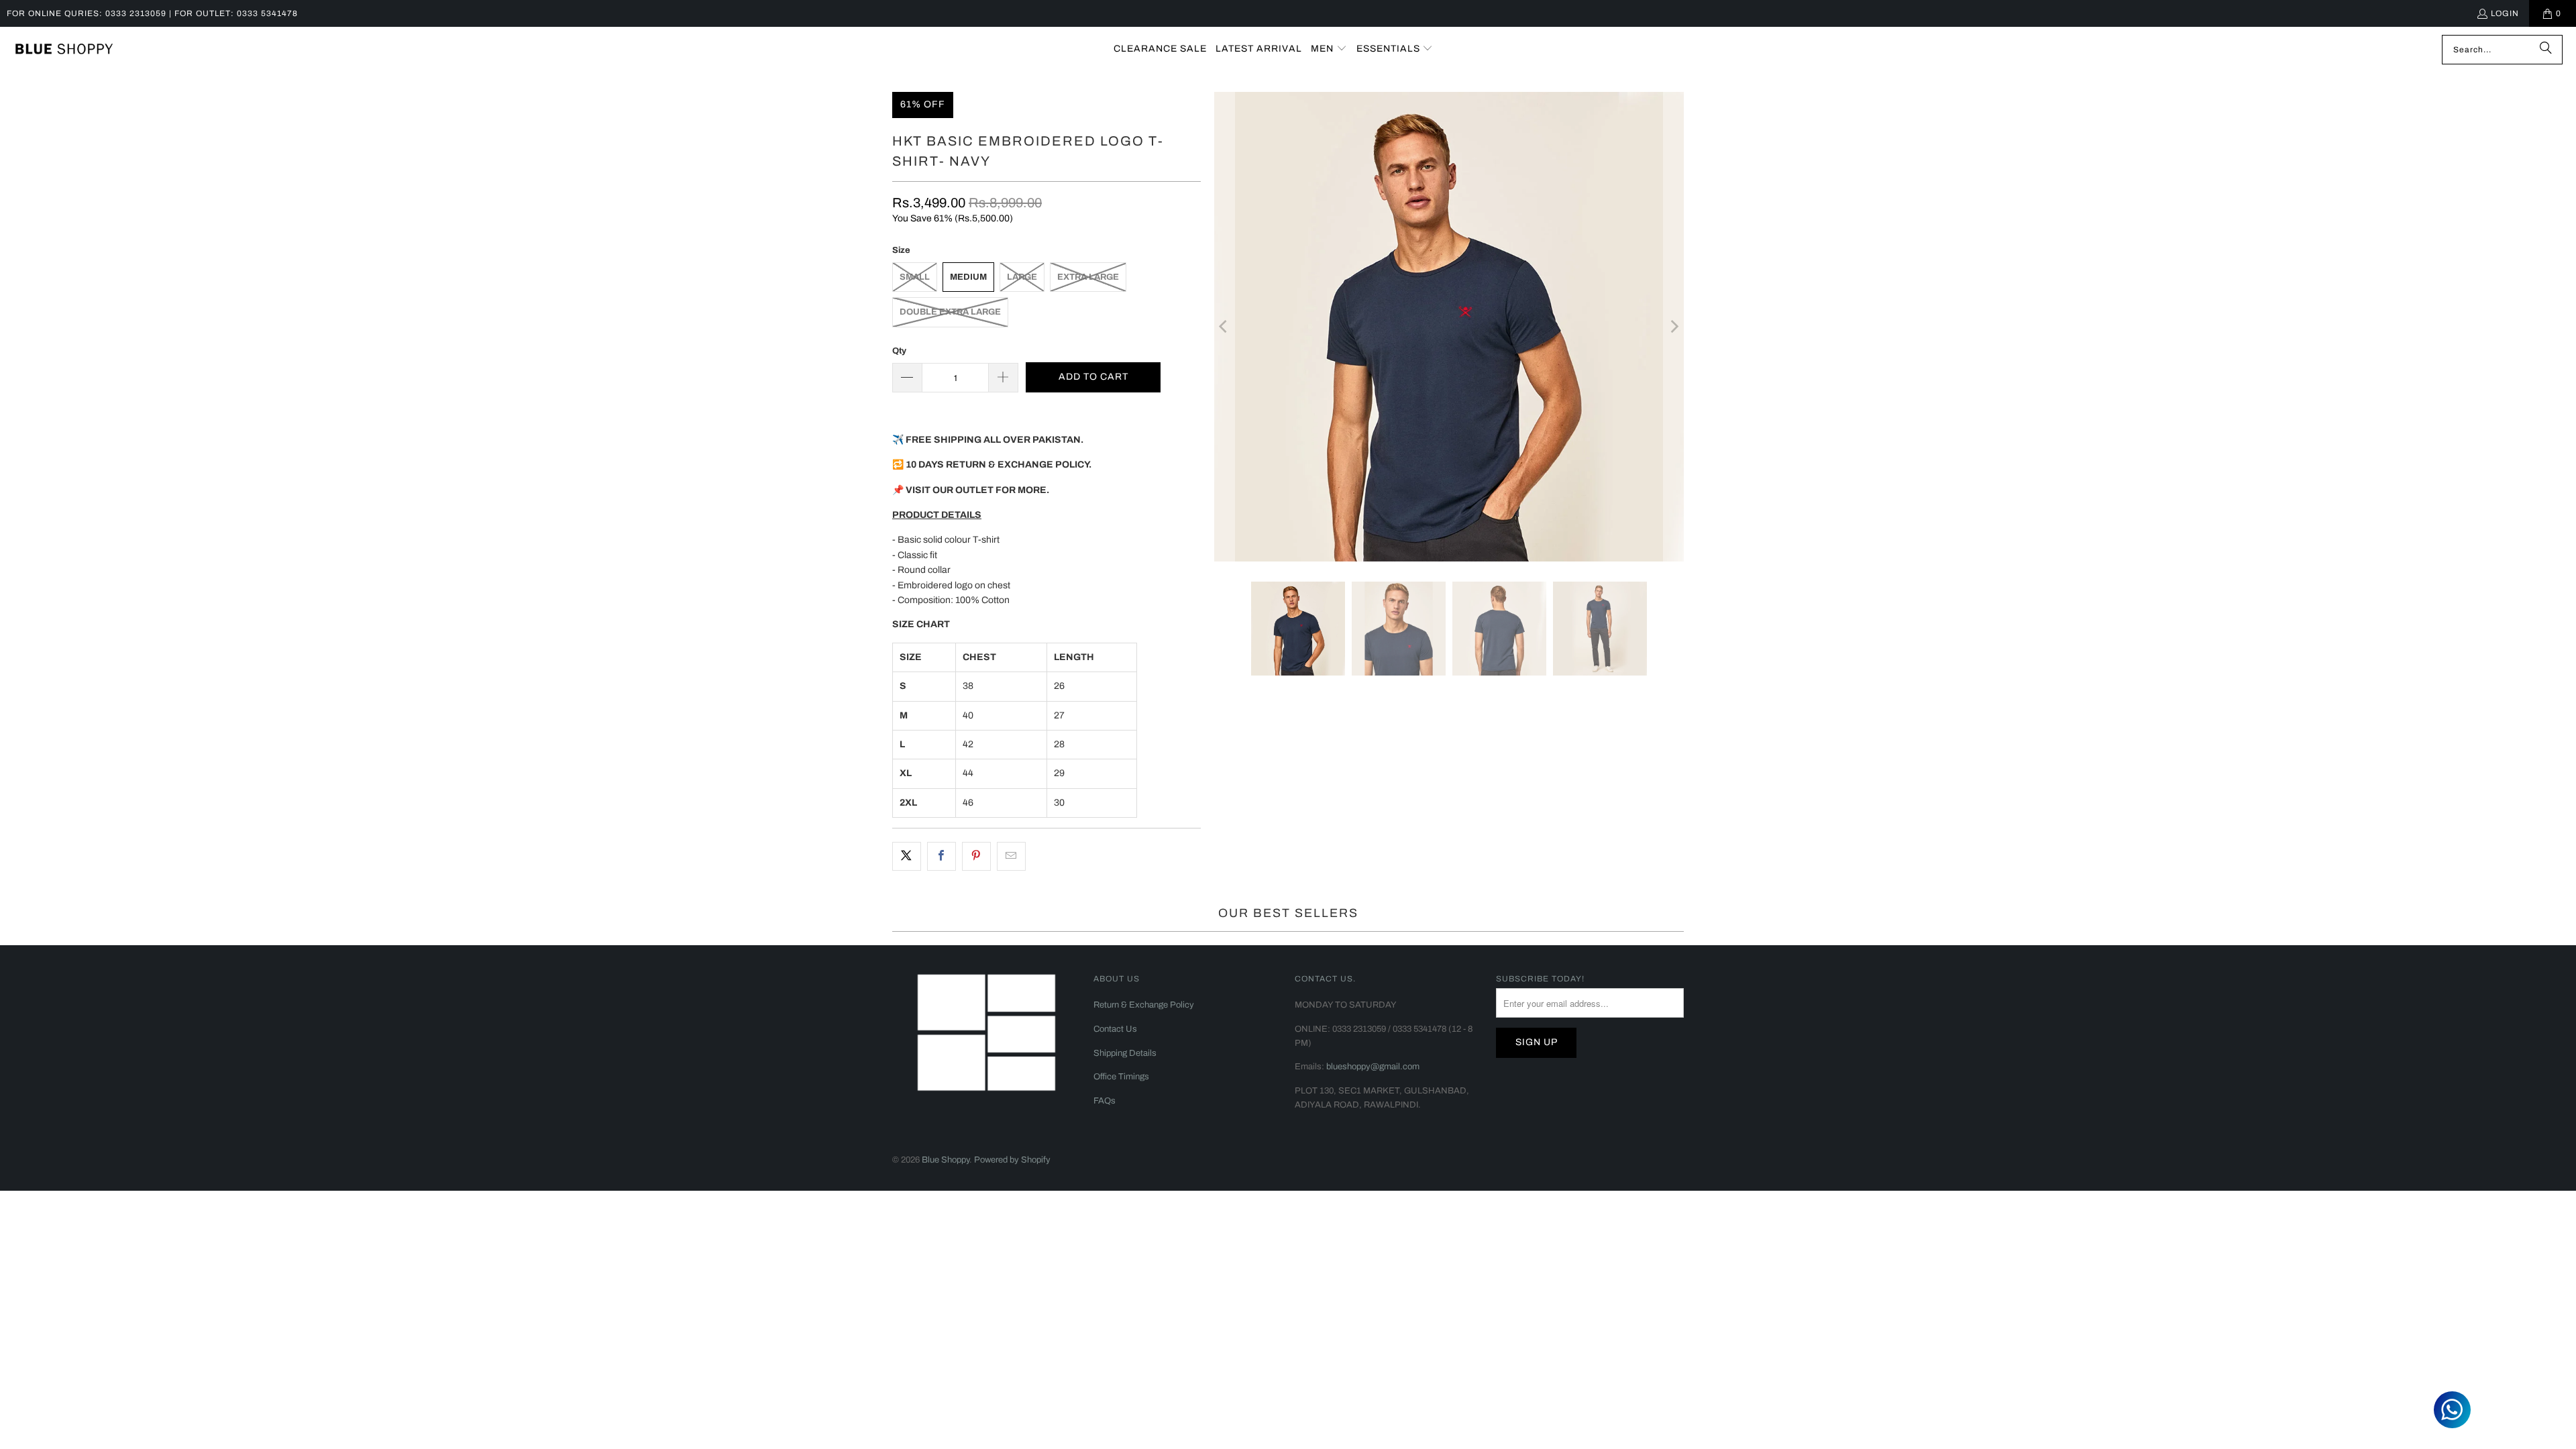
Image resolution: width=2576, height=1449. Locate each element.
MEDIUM (968, 277)
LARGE (1022, 277)
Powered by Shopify (1012, 1160)
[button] (1329, 49)
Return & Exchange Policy (1144, 1005)
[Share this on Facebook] (942, 856)
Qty (899, 351)
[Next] (1674, 327)
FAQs (1105, 1101)
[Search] (2546, 50)
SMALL (915, 277)
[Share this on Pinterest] (976, 856)
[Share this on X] (907, 856)
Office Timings (1121, 1077)
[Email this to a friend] (1011, 856)
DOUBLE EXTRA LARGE (950, 312)
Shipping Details (1125, 1053)
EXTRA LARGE (1088, 277)
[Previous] (1224, 327)
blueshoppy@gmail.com (1373, 1067)
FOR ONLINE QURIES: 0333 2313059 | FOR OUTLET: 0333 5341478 (152, 13)
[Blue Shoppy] (64, 50)
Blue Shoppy (946, 1160)
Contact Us (1115, 1029)
